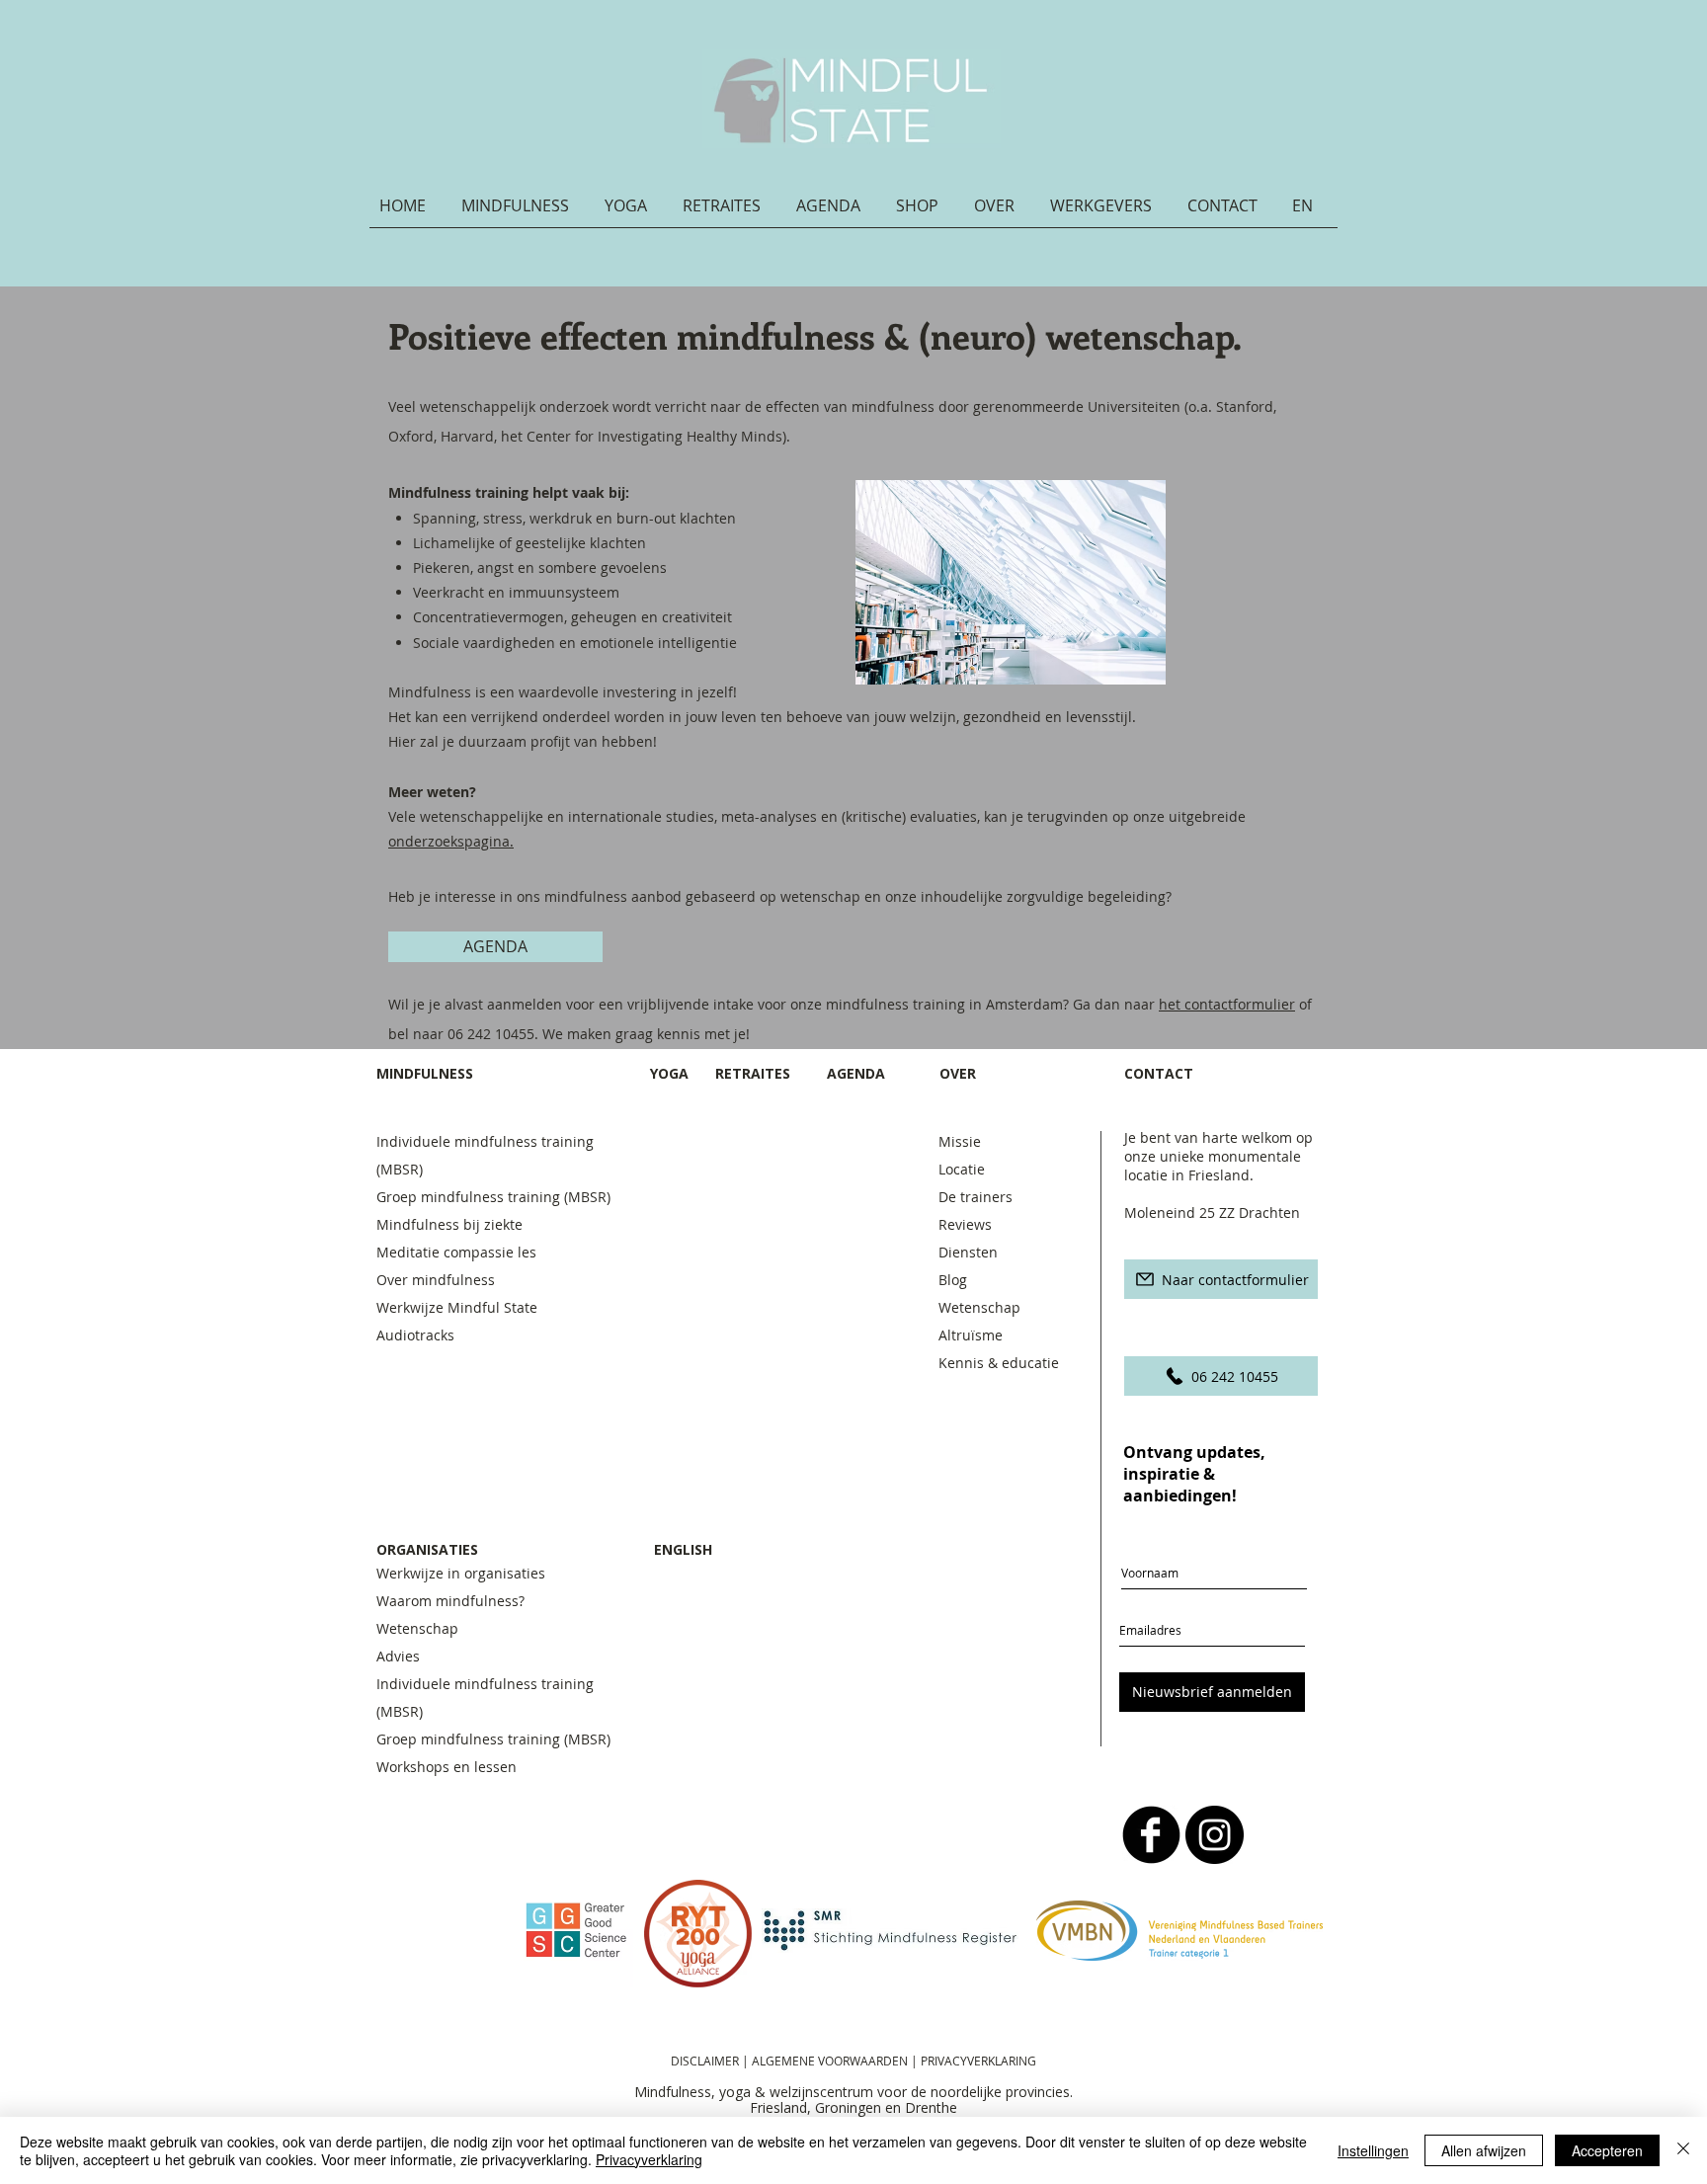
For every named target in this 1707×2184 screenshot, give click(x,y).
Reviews (965, 1224)
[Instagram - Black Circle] (1215, 1835)
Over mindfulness (436, 1280)
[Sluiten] (1683, 2150)
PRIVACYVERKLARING (978, 2061)
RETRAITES (753, 1073)
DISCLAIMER (705, 2061)
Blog (953, 1280)
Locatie (962, 1169)
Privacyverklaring (649, 2159)
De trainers (975, 1197)
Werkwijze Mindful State (457, 1307)
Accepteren (1607, 2150)
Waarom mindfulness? (450, 1601)
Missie (960, 1141)
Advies (398, 1656)
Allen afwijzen (1484, 2150)
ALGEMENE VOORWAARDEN (831, 2061)
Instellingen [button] (1373, 2150)
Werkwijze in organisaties (461, 1573)
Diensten (968, 1252)
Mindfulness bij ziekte (449, 1224)
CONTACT (1161, 1073)
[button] (523, 212)
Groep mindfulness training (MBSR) (497, 1197)
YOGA (669, 1073)
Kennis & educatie (999, 1363)
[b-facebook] (1151, 1835)
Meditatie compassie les (456, 1252)
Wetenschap (979, 1307)
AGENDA (856, 1073)
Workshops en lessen (447, 1767)
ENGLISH (683, 1549)
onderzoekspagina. (451, 841)
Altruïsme (971, 1335)
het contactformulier (1227, 1004)
